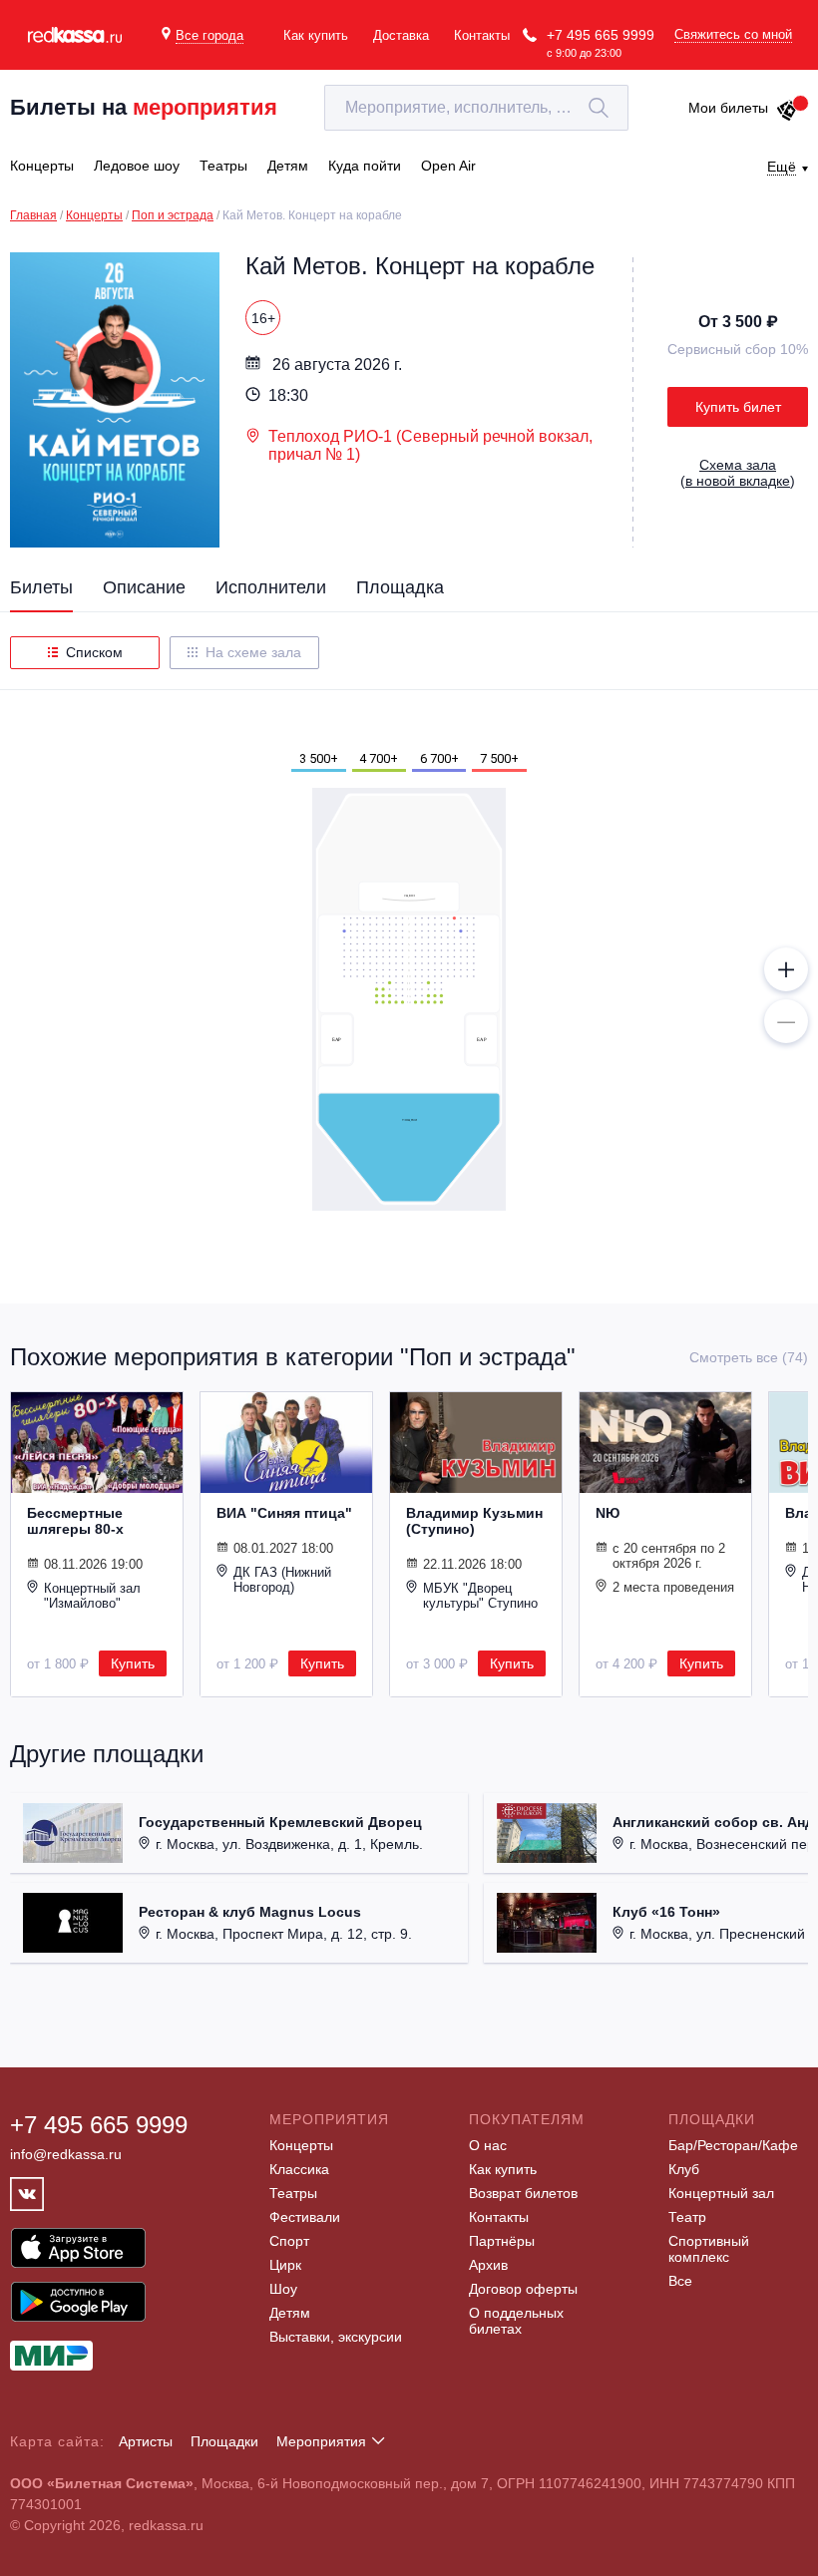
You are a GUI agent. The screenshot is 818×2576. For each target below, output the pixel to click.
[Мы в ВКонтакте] (27, 2194)
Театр (687, 2217)
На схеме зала (253, 652)
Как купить (316, 35)
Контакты (482, 35)
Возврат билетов (523, 2193)
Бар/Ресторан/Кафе (733, 2145)
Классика (299, 2169)
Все (680, 2281)
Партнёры (502, 2241)
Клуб (684, 2169)
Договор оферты (523, 2289)
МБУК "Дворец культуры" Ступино (480, 1596)
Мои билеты (728, 108)
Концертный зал (721, 2193)
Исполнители (271, 587)
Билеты (41, 587)
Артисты (146, 2441)
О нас (488, 2145)
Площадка (400, 587)
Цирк (285, 2265)
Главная (33, 215)
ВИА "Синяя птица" (284, 1513)
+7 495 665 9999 (601, 35)
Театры (293, 2193)
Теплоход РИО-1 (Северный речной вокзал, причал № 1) (430, 445)
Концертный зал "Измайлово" (92, 1596)
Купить (133, 1663)
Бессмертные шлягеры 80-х (75, 1521)
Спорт (289, 2241)
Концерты (94, 215)
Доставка (401, 35)
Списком (94, 652)
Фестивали (305, 2217)
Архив (488, 2265)
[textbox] (476, 108)
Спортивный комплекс (709, 2249)
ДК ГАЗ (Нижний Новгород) (282, 1580)
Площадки (224, 2441)
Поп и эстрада (173, 215)
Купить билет (738, 407)
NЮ (608, 1513)
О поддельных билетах (516, 2321)
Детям (290, 2313)
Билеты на (144, 107)
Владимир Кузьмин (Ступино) (474, 1521)
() (738, 473)
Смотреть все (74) (749, 1357)
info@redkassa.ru (66, 2154)
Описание (144, 587)
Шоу (283, 2289)
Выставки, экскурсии (336, 2337)
